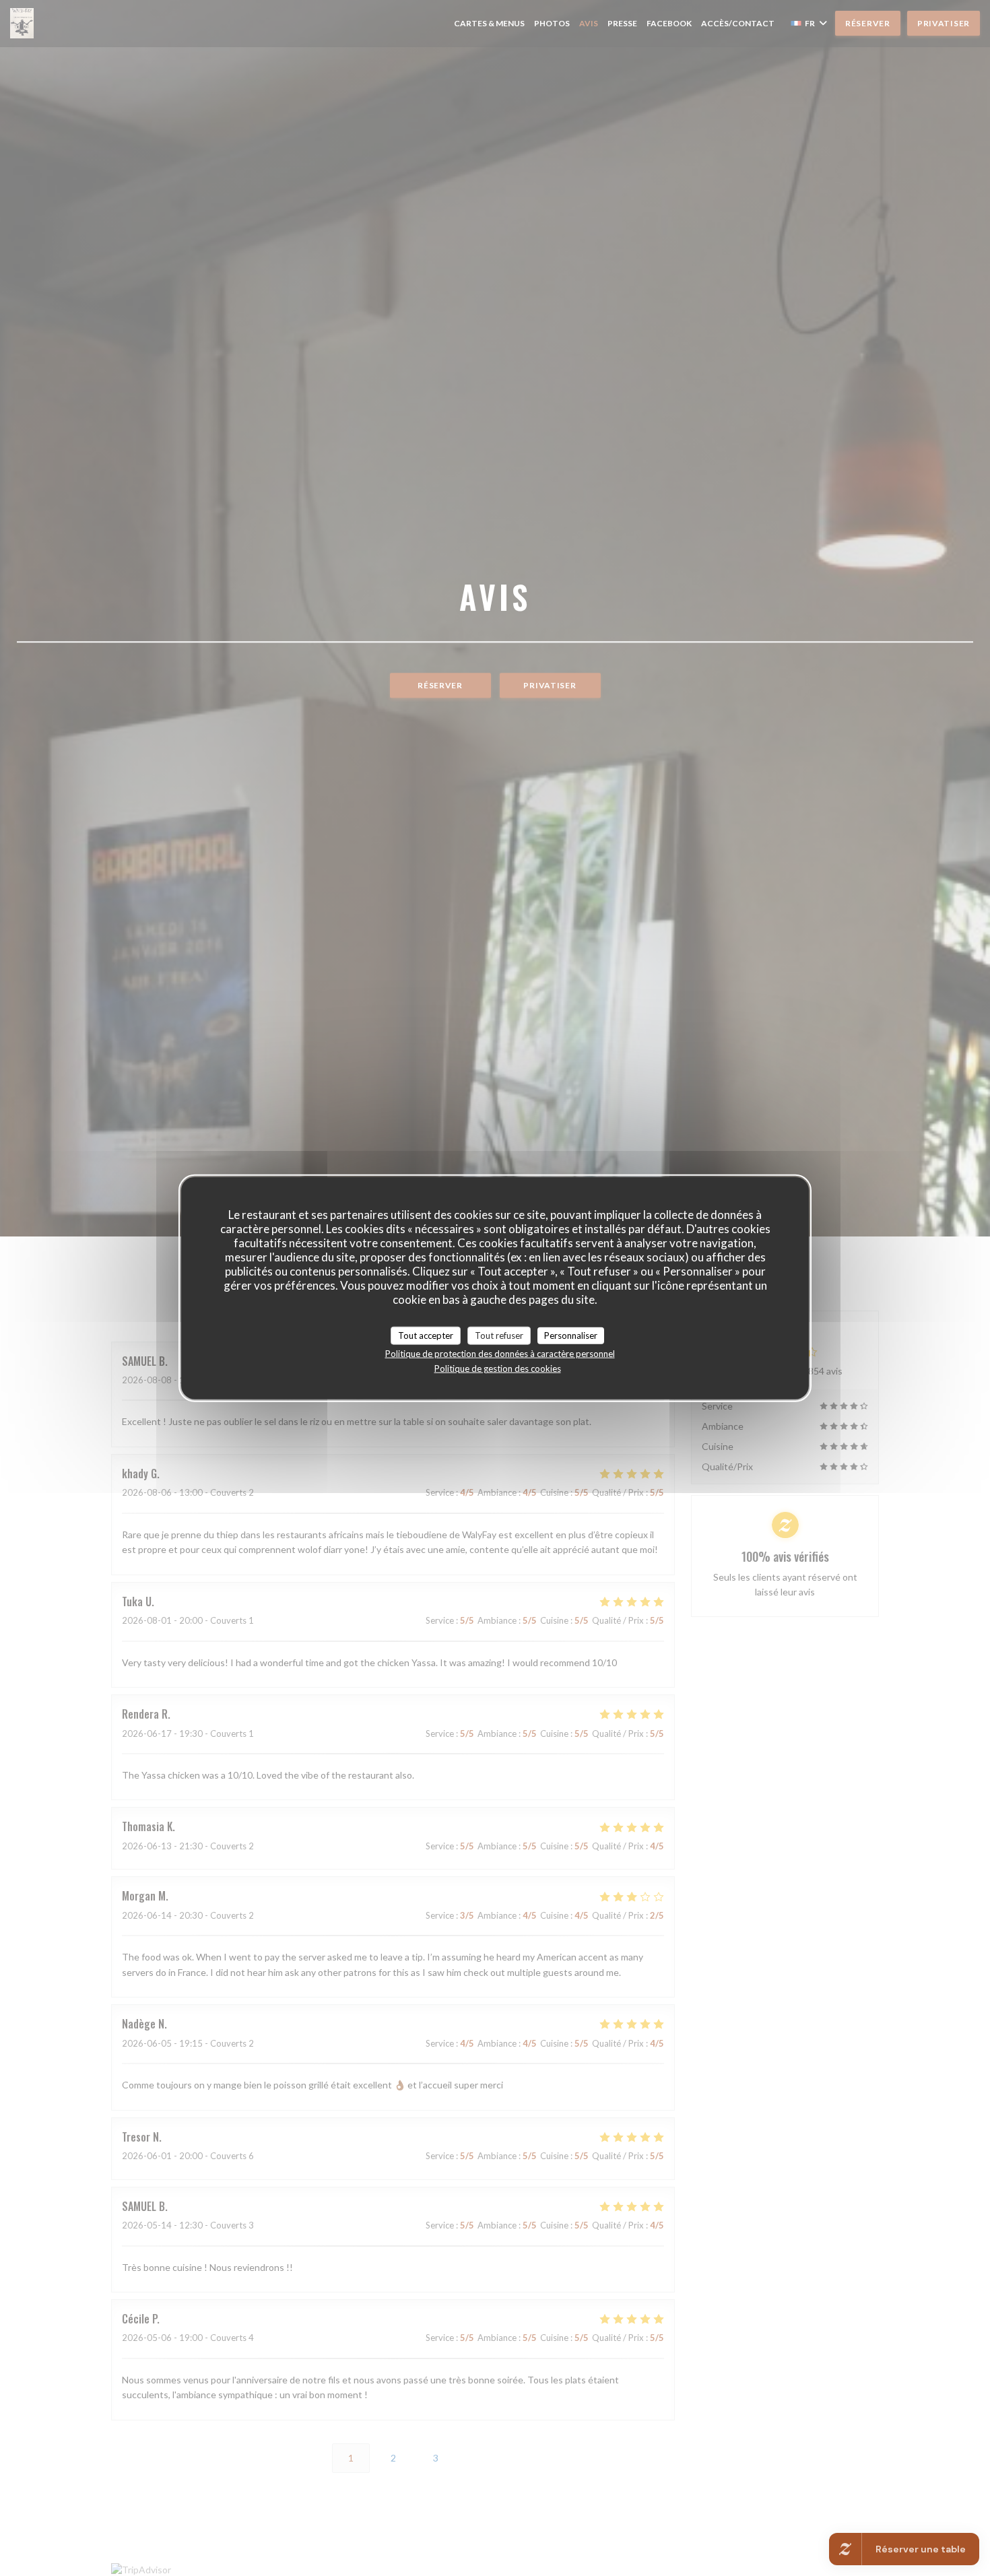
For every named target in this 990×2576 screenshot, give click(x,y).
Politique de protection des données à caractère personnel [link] (500, 1354)
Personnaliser (571, 1335)
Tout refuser (499, 1335)
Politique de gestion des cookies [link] (498, 1368)
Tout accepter (426, 1335)
